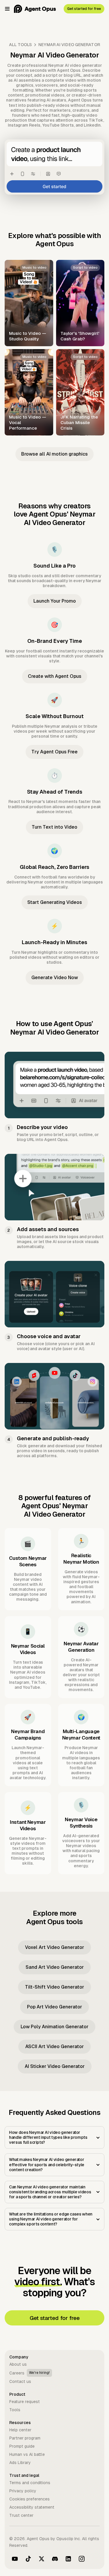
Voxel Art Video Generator (54, 1947)
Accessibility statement (32, 2507)
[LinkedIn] (68, 2559)
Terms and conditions (30, 2483)
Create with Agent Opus (55, 676)
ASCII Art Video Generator (54, 2046)
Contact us (20, 2381)
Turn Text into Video (54, 827)
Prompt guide (22, 2446)
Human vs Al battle (27, 2454)
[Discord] (55, 2559)
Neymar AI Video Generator (69, 45)
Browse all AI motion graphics (54, 454)
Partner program (25, 2438)
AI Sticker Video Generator (55, 2066)
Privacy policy (23, 2491)
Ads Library (20, 2463)
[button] (7, 9)
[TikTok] (28, 2559)
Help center (20, 2430)
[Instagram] (82, 2559)
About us (18, 2364)
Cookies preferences (30, 2499)
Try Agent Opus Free (54, 752)
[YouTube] (15, 2559)
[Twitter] (42, 2559)
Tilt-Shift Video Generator (54, 1987)
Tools (15, 2410)
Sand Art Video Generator (55, 1967)
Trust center (21, 2515)
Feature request (25, 2402)
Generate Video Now (55, 978)
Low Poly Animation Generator (54, 2027)
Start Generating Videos (55, 902)
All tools (20, 45)
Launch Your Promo (55, 601)
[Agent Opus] (35, 9)
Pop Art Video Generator (54, 2007)
